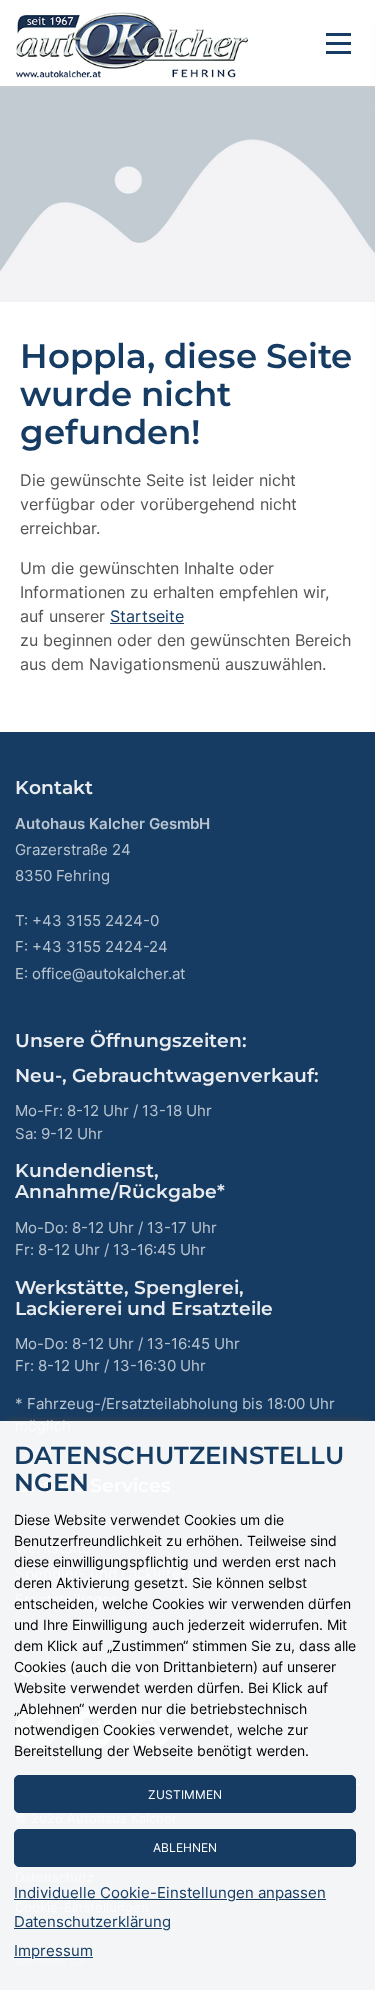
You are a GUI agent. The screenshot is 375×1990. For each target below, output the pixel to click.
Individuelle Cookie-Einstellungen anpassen (170, 1893)
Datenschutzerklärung (92, 1922)
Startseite (147, 616)
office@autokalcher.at (108, 973)
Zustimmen (185, 1794)
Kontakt (54, 787)
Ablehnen (185, 1847)
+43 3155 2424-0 (95, 920)
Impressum (53, 1951)
